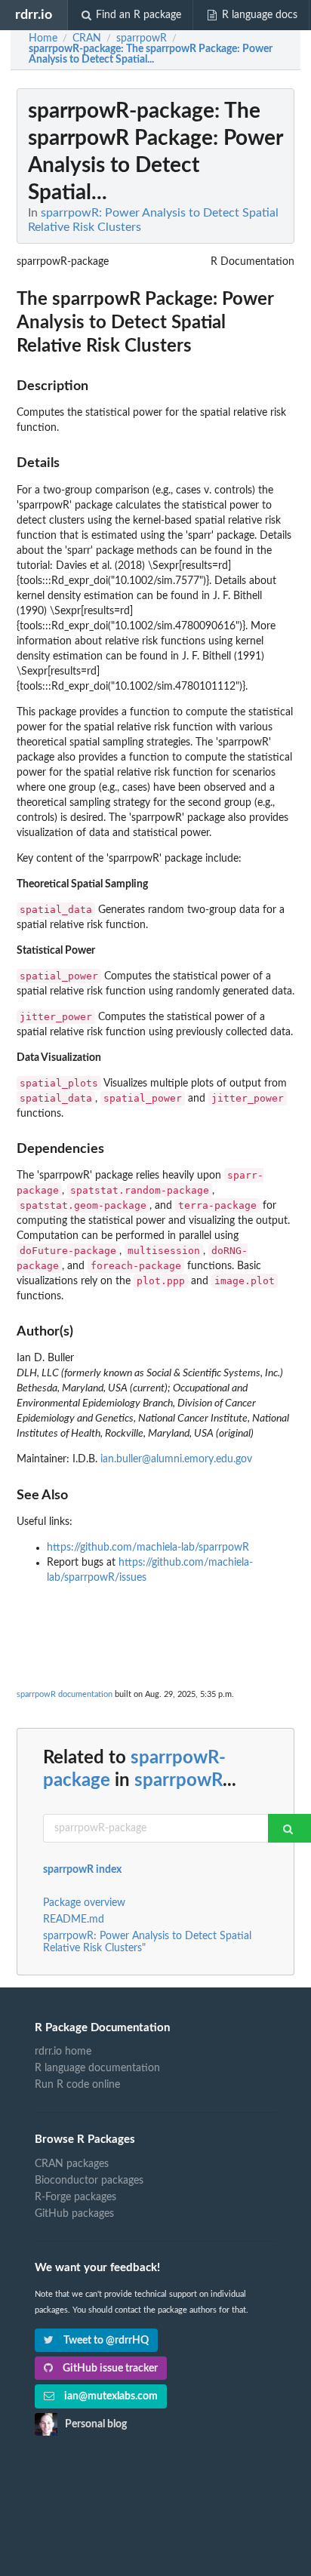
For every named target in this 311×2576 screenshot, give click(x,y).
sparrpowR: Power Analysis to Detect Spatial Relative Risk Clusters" (147, 1942)
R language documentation (97, 2068)
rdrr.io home (63, 2052)
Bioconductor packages (89, 2181)
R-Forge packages (75, 2197)
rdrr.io (34, 15)
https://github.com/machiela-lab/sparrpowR (148, 1548)
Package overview (84, 1903)
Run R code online (77, 2085)
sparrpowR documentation (65, 1694)
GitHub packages (74, 2214)
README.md (74, 1920)
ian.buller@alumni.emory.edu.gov (176, 1459)
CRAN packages (72, 2164)
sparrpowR (179, 1781)
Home (43, 38)
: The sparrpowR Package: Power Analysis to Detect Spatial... (151, 54)
